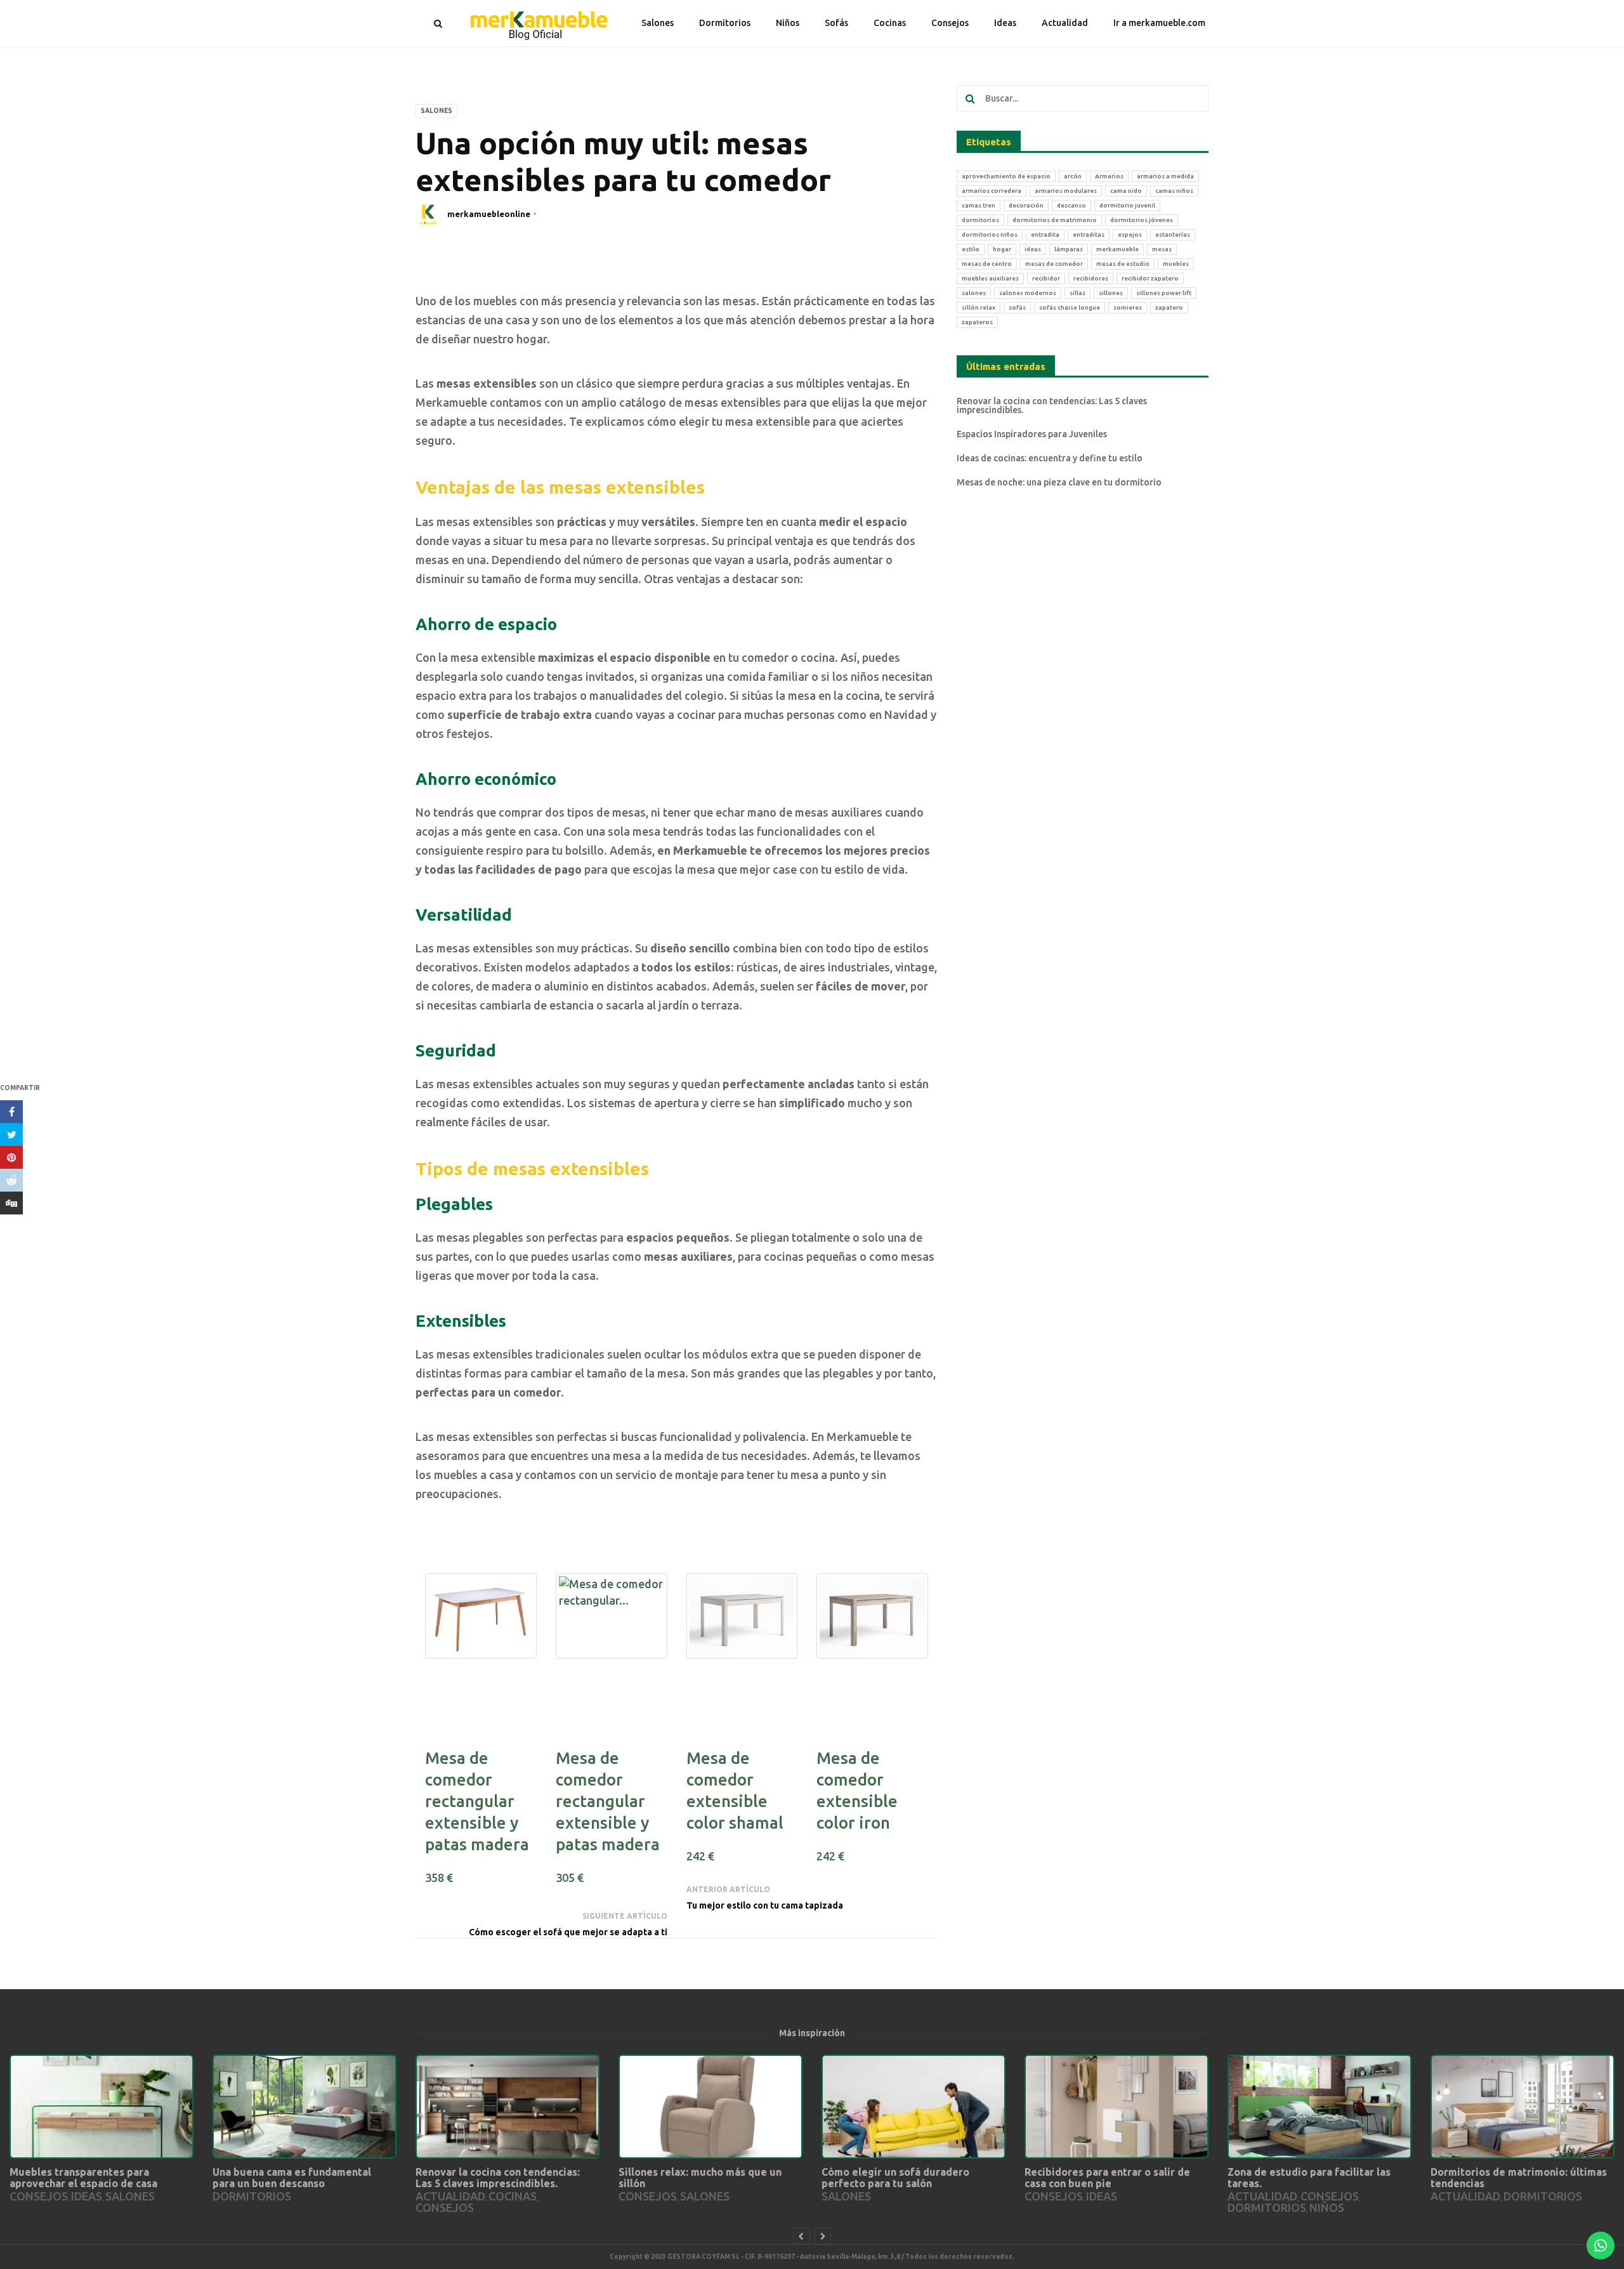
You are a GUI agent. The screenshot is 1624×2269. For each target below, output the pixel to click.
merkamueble (1117, 249)
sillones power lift (1164, 293)
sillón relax (979, 307)
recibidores (1091, 278)
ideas (1033, 249)
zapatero (1169, 307)
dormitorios (980, 220)
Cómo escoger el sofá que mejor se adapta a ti (568, 1932)
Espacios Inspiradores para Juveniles (1032, 434)
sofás (1017, 307)
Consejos (950, 23)
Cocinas (890, 23)
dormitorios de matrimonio (1055, 220)
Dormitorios (725, 23)
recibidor (1046, 278)
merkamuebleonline (489, 214)
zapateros (977, 322)
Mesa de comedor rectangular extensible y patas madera (477, 1801)
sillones (1111, 293)
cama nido (1126, 191)
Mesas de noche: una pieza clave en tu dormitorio (1059, 482)
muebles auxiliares (990, 278)
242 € (700, 1856)
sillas (1077, 293)
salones (974, 293)
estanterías (1173, 234)
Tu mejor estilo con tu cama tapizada (765, 1905)
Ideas (1005, 23)
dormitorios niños (990, 234)
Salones (658, 23)
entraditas (1089, 234)
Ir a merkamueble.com (1159, 23)
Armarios (1109, 176)
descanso (1071, 205)
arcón (1073, 176)
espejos (1130, 234)
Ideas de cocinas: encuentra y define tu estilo (1050, 458)
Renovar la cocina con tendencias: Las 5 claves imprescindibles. (1052, 405)
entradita (1045, 234)
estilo (971, 249)
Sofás (836, 23)
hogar (1002, 249)
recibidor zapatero (1150, 278)
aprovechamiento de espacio (1006, 176)
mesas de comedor (1054, 264)
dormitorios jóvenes (1142, 220)
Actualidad (1065, 23)
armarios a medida (1165, 176)
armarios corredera (992, 191)
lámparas (1069, 249)
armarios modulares (1066, 191)
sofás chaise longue (1070, 307)
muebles (1176, 264)
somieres (1128, 307)
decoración (1026, 205)
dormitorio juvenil (1127, 205)
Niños (788, 23)
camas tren (979, 205)
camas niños (1174, 191)
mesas (1162, 249)
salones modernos (1028, 293)
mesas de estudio (1123, 264)
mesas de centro (987, 264)
